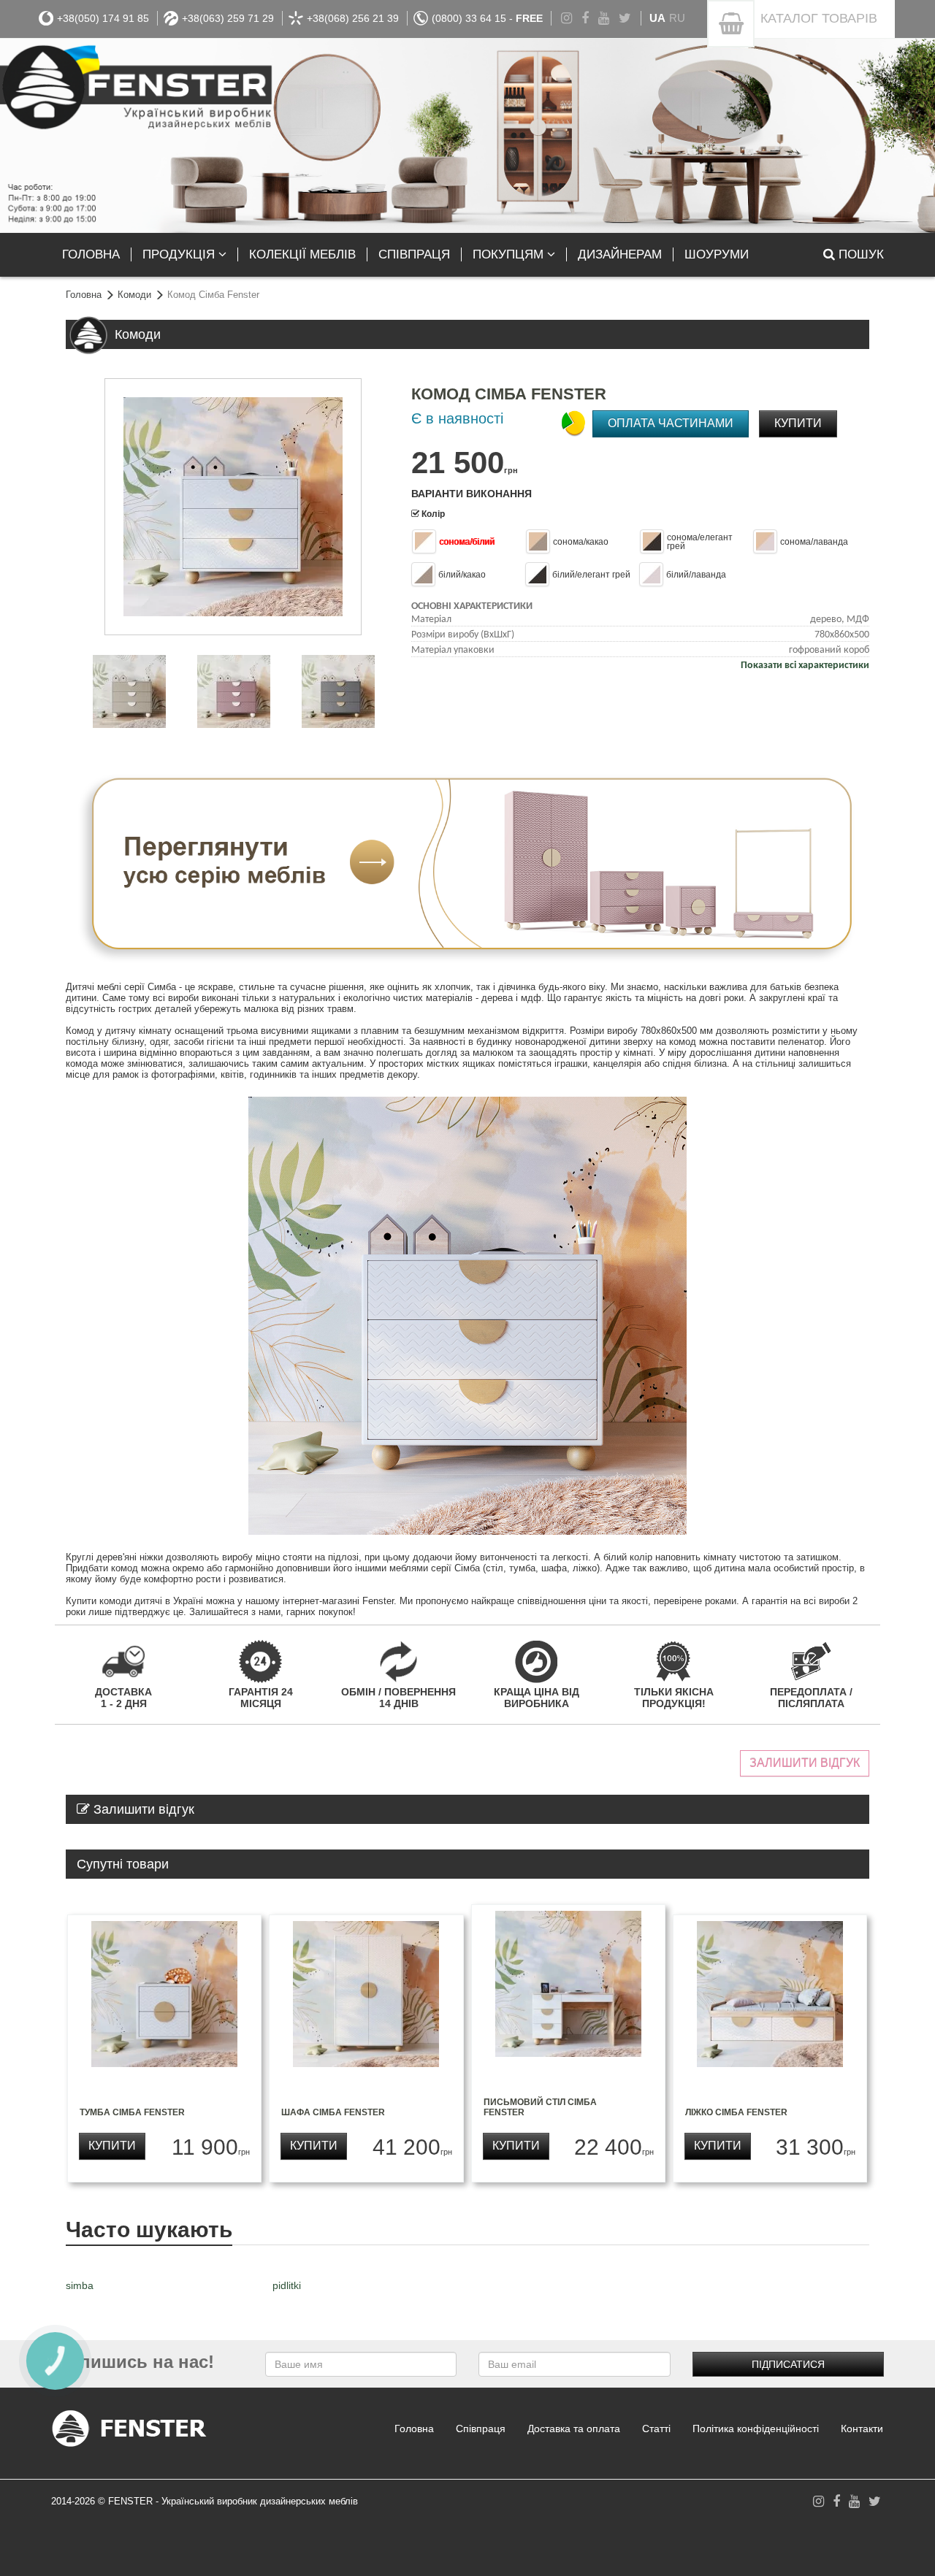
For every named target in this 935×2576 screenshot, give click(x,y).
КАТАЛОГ (819, 18)
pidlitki (287, 2285)
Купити (798, 423)
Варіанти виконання (472, 494)
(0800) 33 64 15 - (487, 18)
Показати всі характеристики (805, 666)
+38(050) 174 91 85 (103, 18)
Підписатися (788, 2364)
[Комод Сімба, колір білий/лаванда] (232, 691)
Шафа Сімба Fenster (333, 2112)
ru (677, 18)
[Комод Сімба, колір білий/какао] (127, 691)
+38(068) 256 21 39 (353, 18)
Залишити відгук (805, 1763)
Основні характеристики (472, 606)
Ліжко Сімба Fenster (736, 2112)
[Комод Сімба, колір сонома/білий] (233, 507)
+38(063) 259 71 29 (228, 18)
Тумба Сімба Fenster (132, 2112)
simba (80, 2285)
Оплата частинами (671, 423)
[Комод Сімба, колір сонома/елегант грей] (336, 691)
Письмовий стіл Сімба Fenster (540, 2107)
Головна (84, 295)
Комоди (134, 295)
